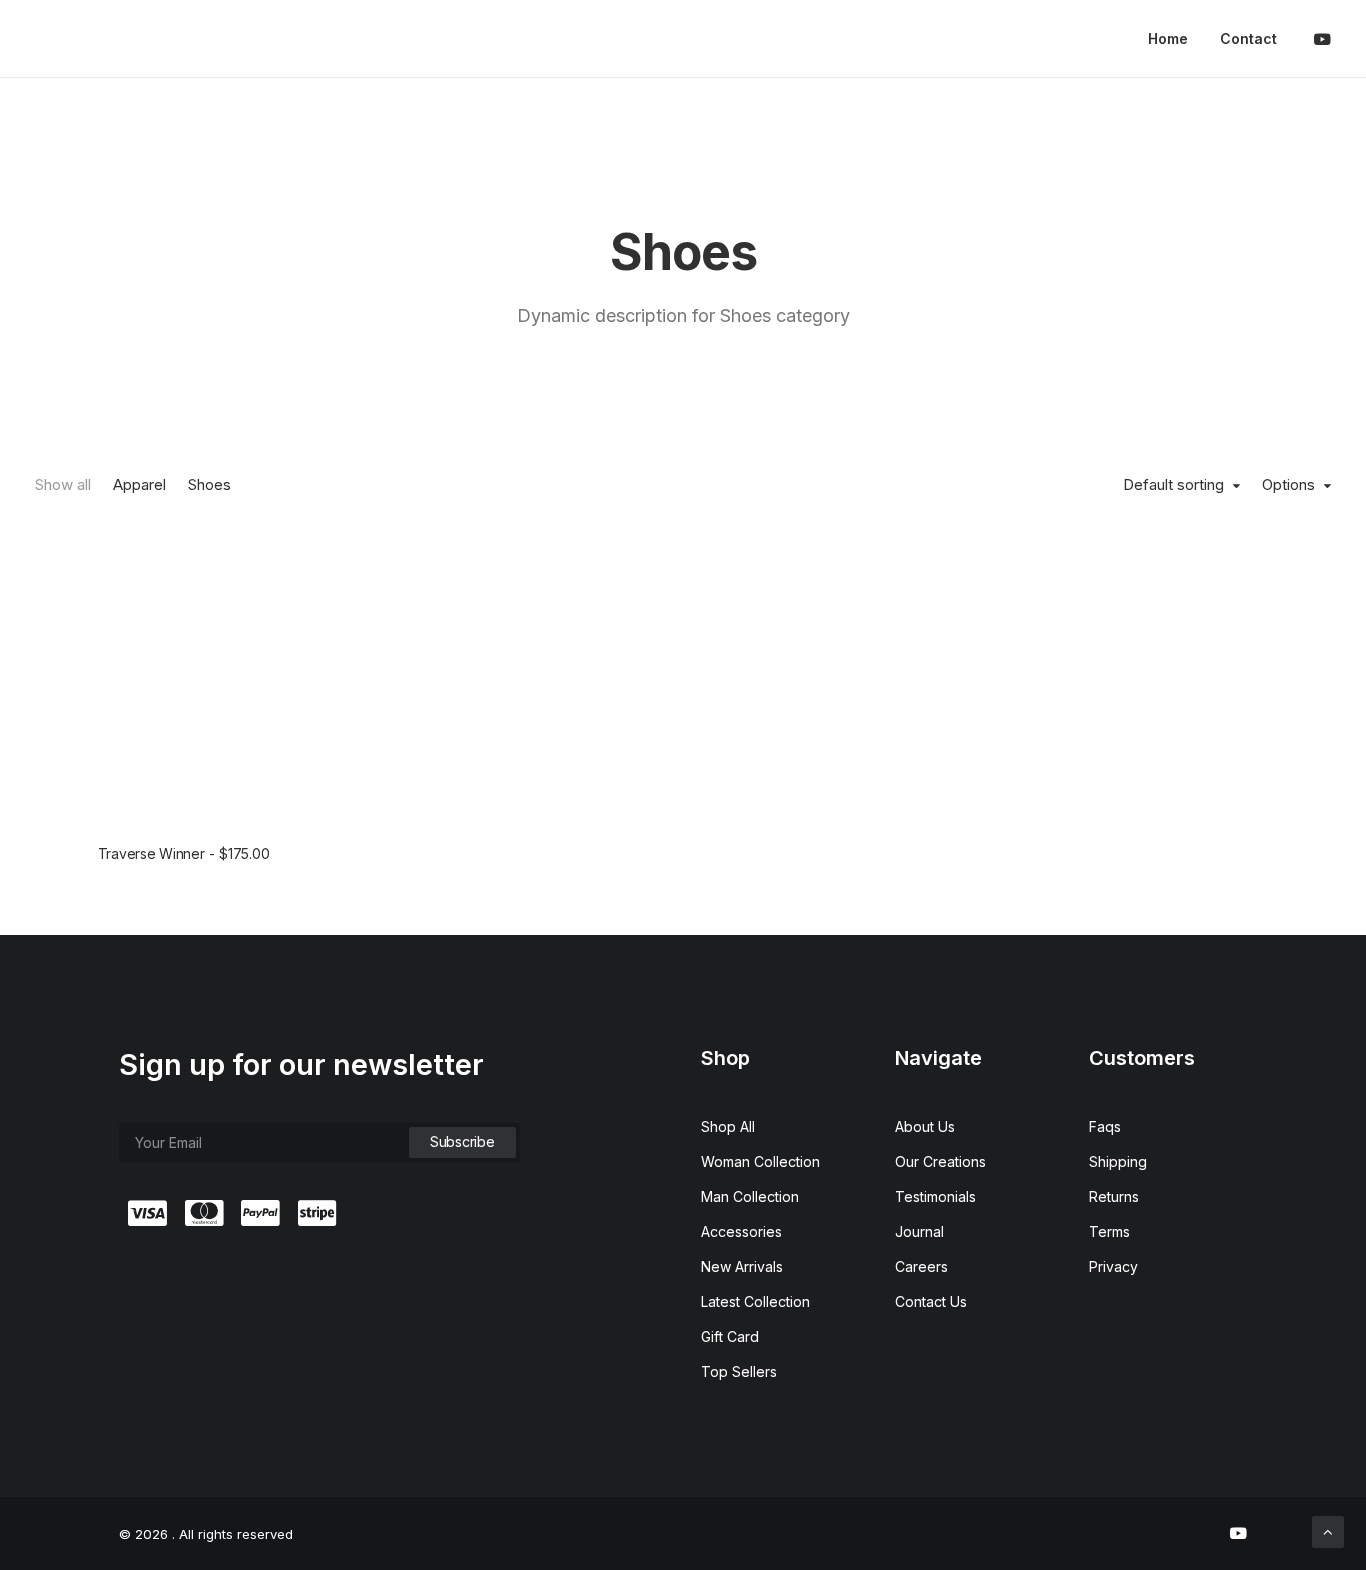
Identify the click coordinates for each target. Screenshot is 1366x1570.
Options (1288, 485)
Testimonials (935, 1196)
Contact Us (931, 1301)
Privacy (1113, 1266)
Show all (63, 484)
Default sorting (1173, 485)
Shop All (728, 1126)
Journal (919, 1231)
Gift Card (730, 1336)
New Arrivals (742, 1266)
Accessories (741, 1231)
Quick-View (308, 552)
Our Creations (940, 1161)
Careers (921, 1266)
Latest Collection (755, 1301)
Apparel (139, 484)
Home (1168, 38)
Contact (1248, 38)
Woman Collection (760, 1161)
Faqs (1105, 1126)
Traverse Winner (184, 853)
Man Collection (750, 1196)
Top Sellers (739, 1371)
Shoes (209, 484)
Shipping (1118, 1161)
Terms (1109, 1231)
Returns (1114, 1196)
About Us (925, 1126)
